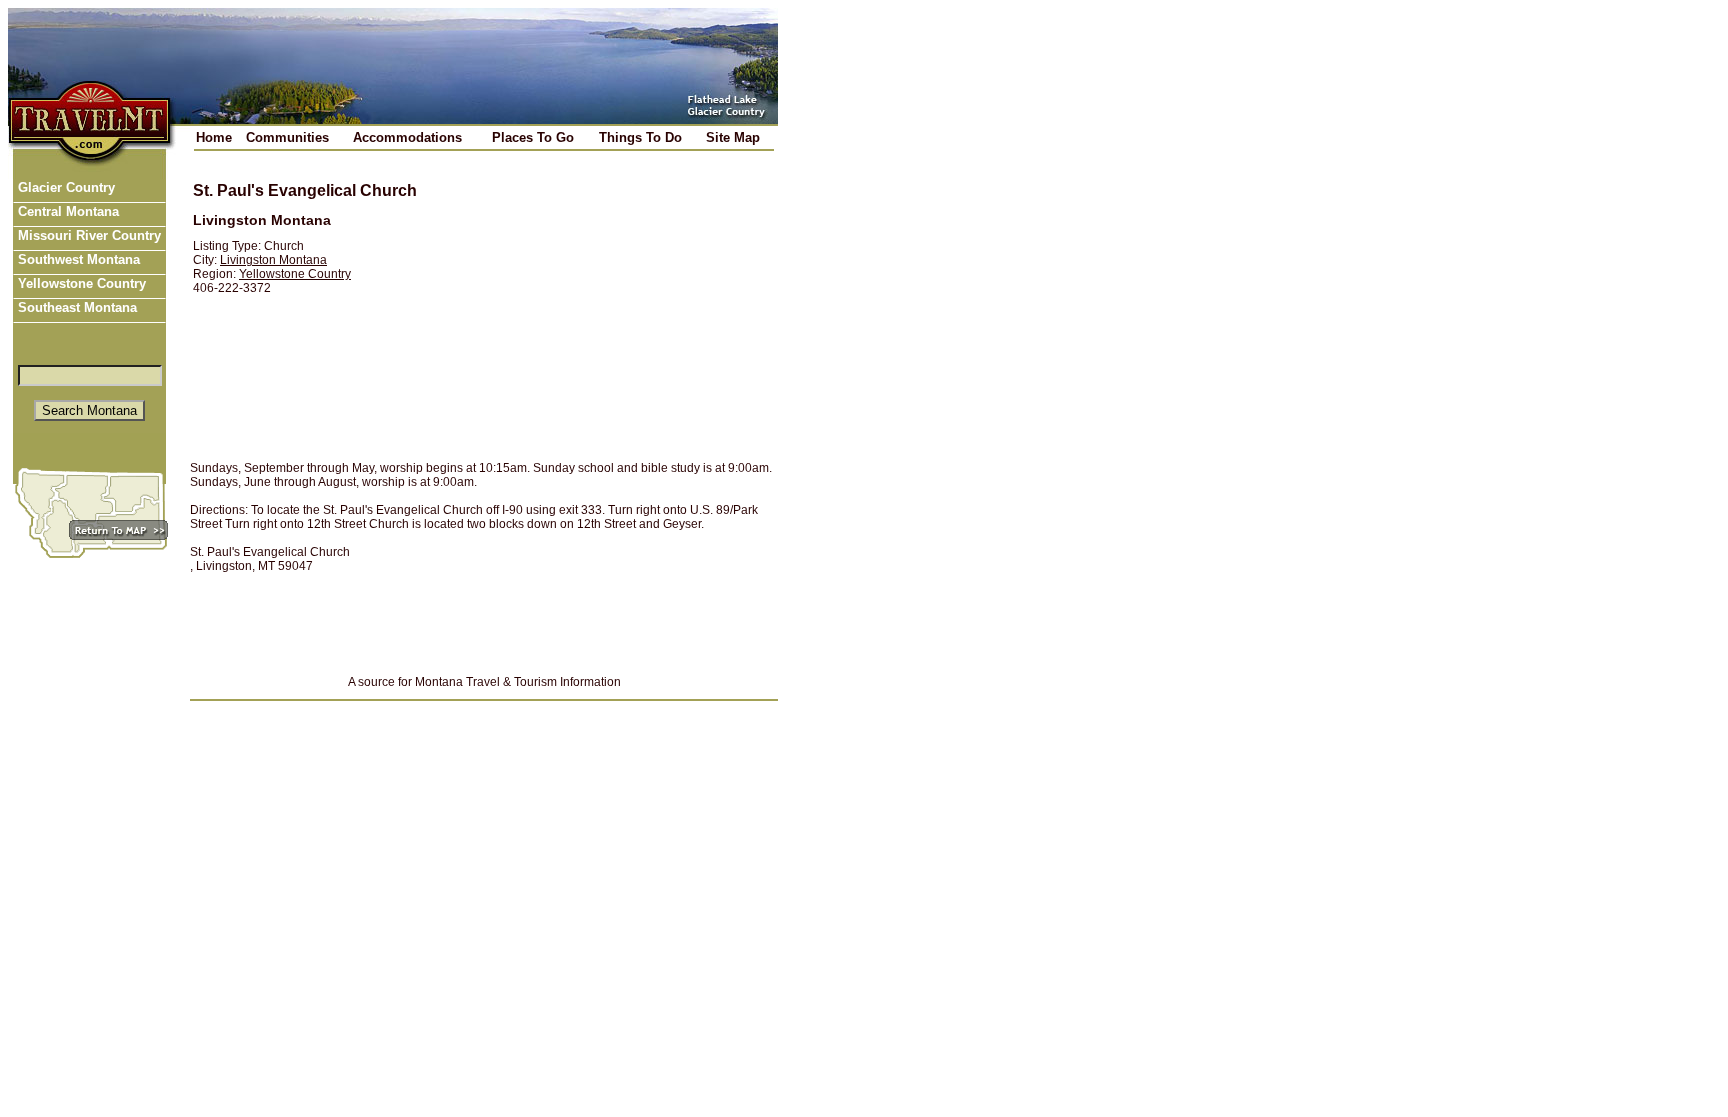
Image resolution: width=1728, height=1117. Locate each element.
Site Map (733, 137)
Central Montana (66, 211)
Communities (287, 137)
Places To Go (533, 137)
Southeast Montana (75, 307)
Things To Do (640, 137)
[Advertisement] (601, 307)
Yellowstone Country (80, 283)
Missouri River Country (87, 235)
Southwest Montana (77, 259)
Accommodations (407, 137)
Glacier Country (64, 187)
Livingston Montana (273, 260)
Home (214, 137)
